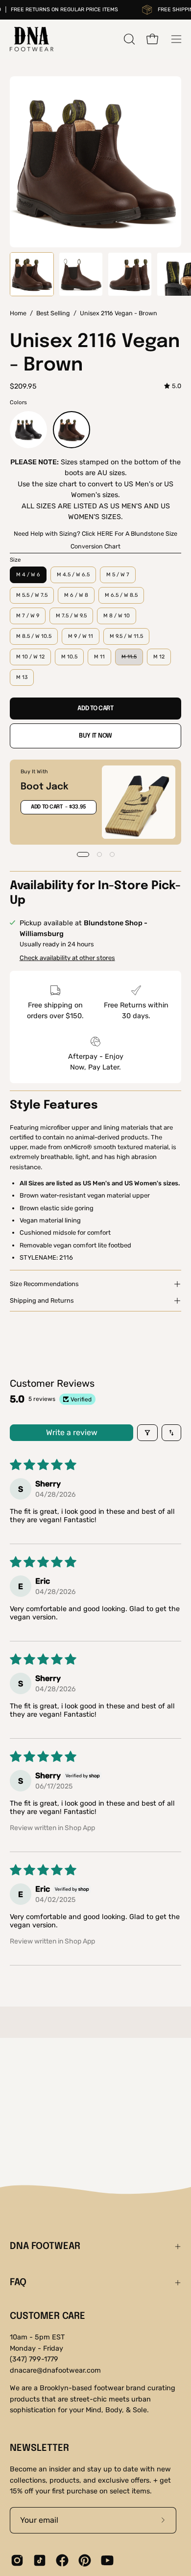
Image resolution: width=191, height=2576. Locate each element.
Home (18, 313)
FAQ (18, 2283)
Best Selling (53, 313)
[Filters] (147, 1433)
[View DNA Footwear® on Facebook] (62, 2560)
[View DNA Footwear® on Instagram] (17, 2560)
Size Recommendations (44, 1284)
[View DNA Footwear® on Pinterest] (85, 2560)
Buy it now (95, 736)
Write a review (72, 1432)
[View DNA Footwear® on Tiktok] (40, 2560)
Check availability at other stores (67, 958)
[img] (173, 386)
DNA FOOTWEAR (45, 2247)
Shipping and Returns (42, 1300)
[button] (128, 39)
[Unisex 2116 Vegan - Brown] (32, 274)
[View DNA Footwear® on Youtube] (107, 2560)
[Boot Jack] (139, 802)
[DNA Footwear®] (32, 39)
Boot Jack (45, 787)
